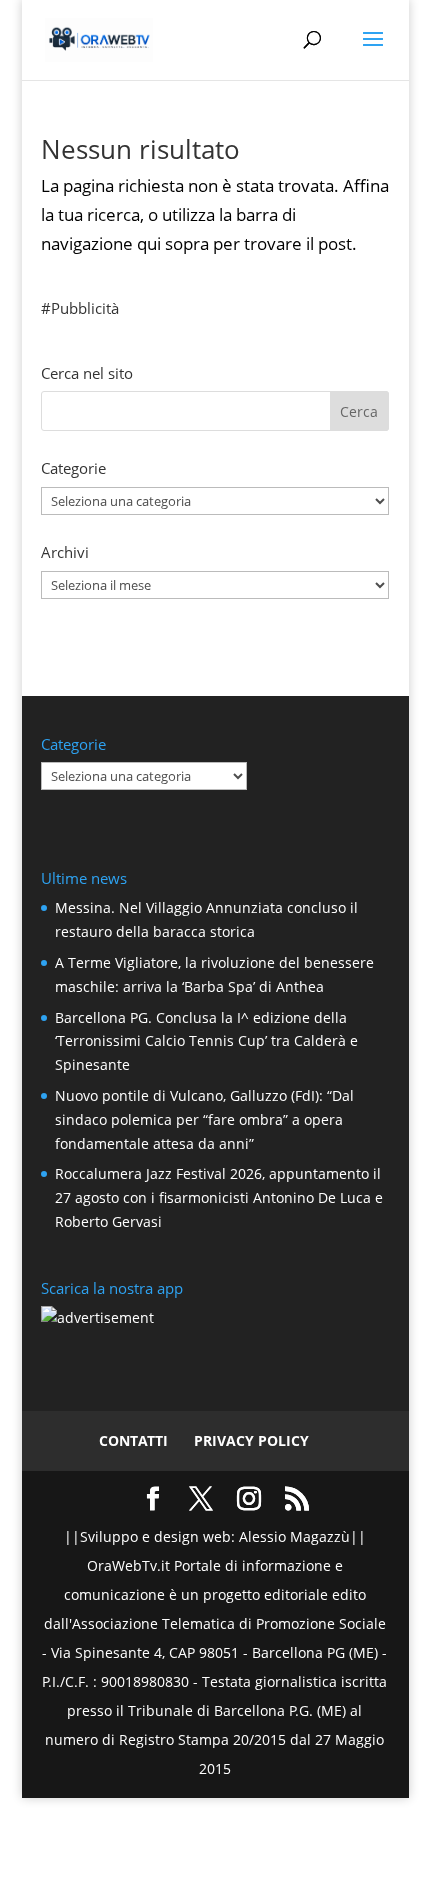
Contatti (133, 1440)
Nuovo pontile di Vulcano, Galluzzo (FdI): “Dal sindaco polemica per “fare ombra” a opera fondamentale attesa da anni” (204, 1119)
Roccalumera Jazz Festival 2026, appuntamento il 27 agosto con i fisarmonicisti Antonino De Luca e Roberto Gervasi (219, 1197)
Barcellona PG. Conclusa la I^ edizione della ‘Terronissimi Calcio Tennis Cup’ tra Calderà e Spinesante (206, 1041)
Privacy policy (251, 1440)
